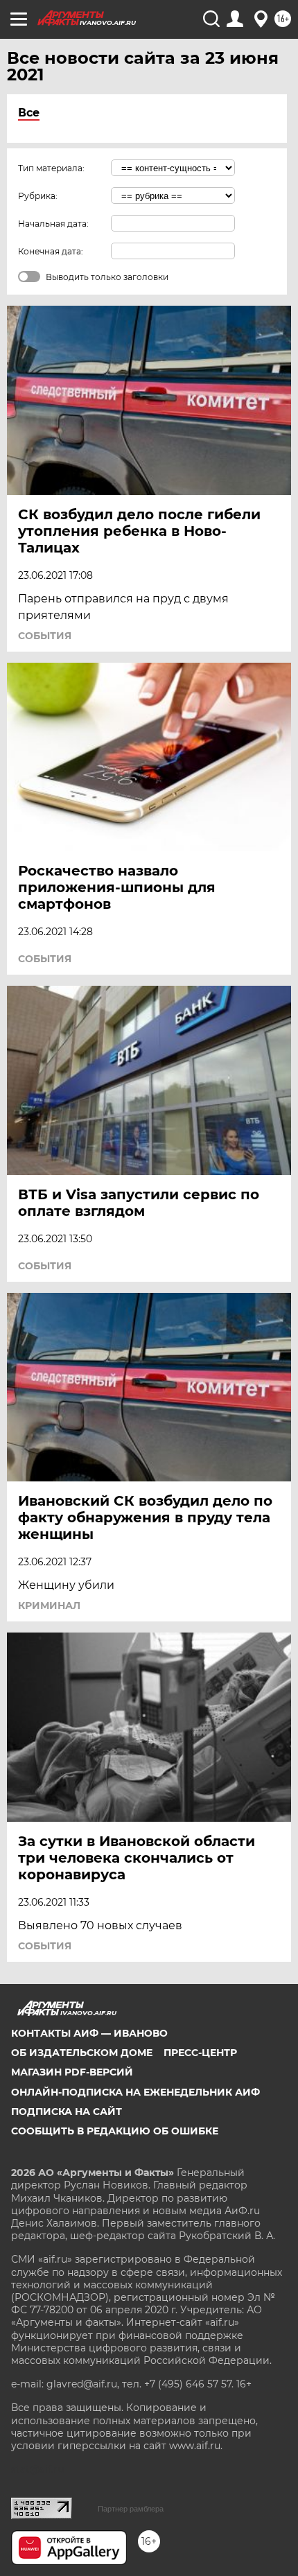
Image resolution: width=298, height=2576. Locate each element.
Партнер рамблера (131, 2509)
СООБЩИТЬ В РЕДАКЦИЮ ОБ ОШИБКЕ (115, 2131)
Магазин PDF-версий (72, 2072)
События (45, 636)
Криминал (49, 1605)
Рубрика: (38, 196)
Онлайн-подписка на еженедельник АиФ (135, 2092)
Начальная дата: (53, 224)
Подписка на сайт (67, 2112)
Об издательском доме (82, 2053)
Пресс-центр (200, 2053)
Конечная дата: (51, 251)
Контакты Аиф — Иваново (89, 2033)
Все (29, 113)
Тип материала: (51, 168)
